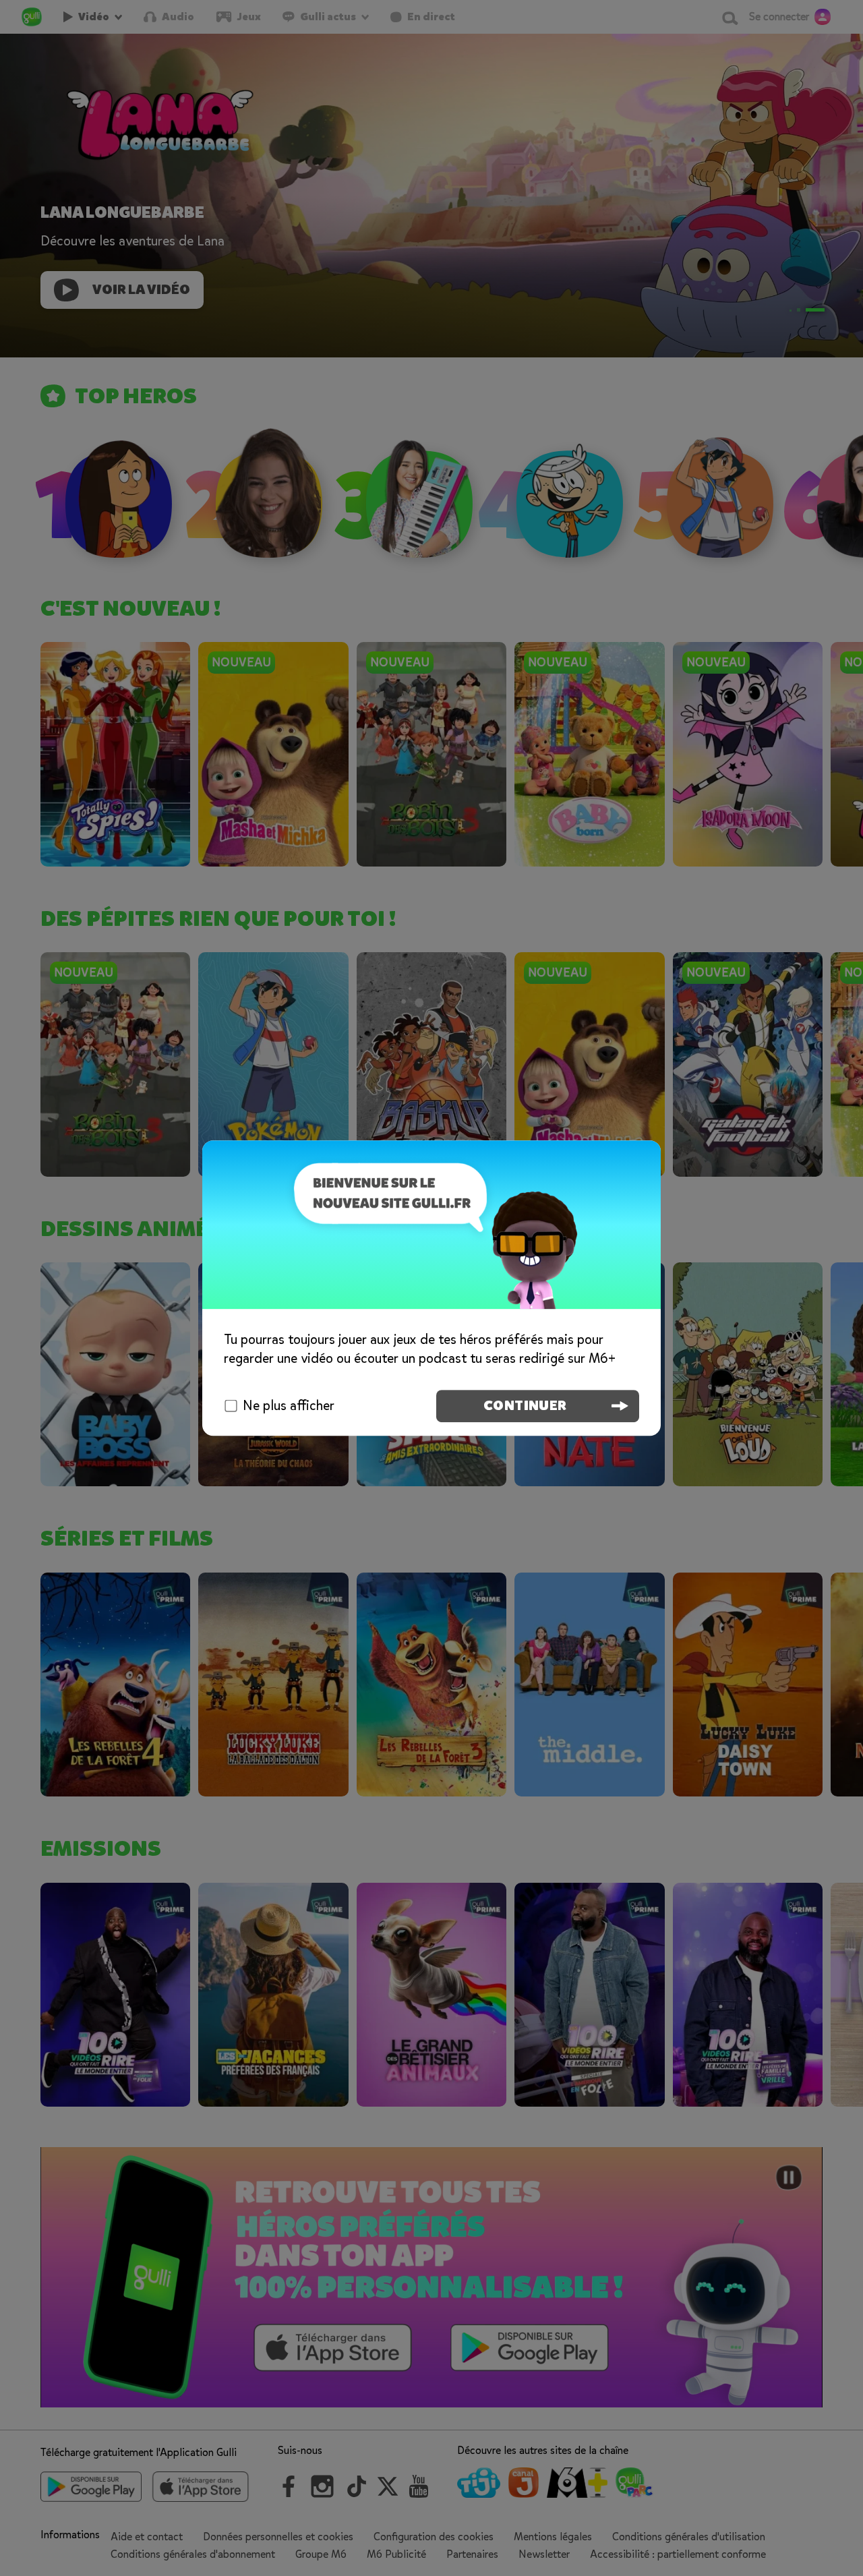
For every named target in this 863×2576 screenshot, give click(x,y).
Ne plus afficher (289, 1406)
